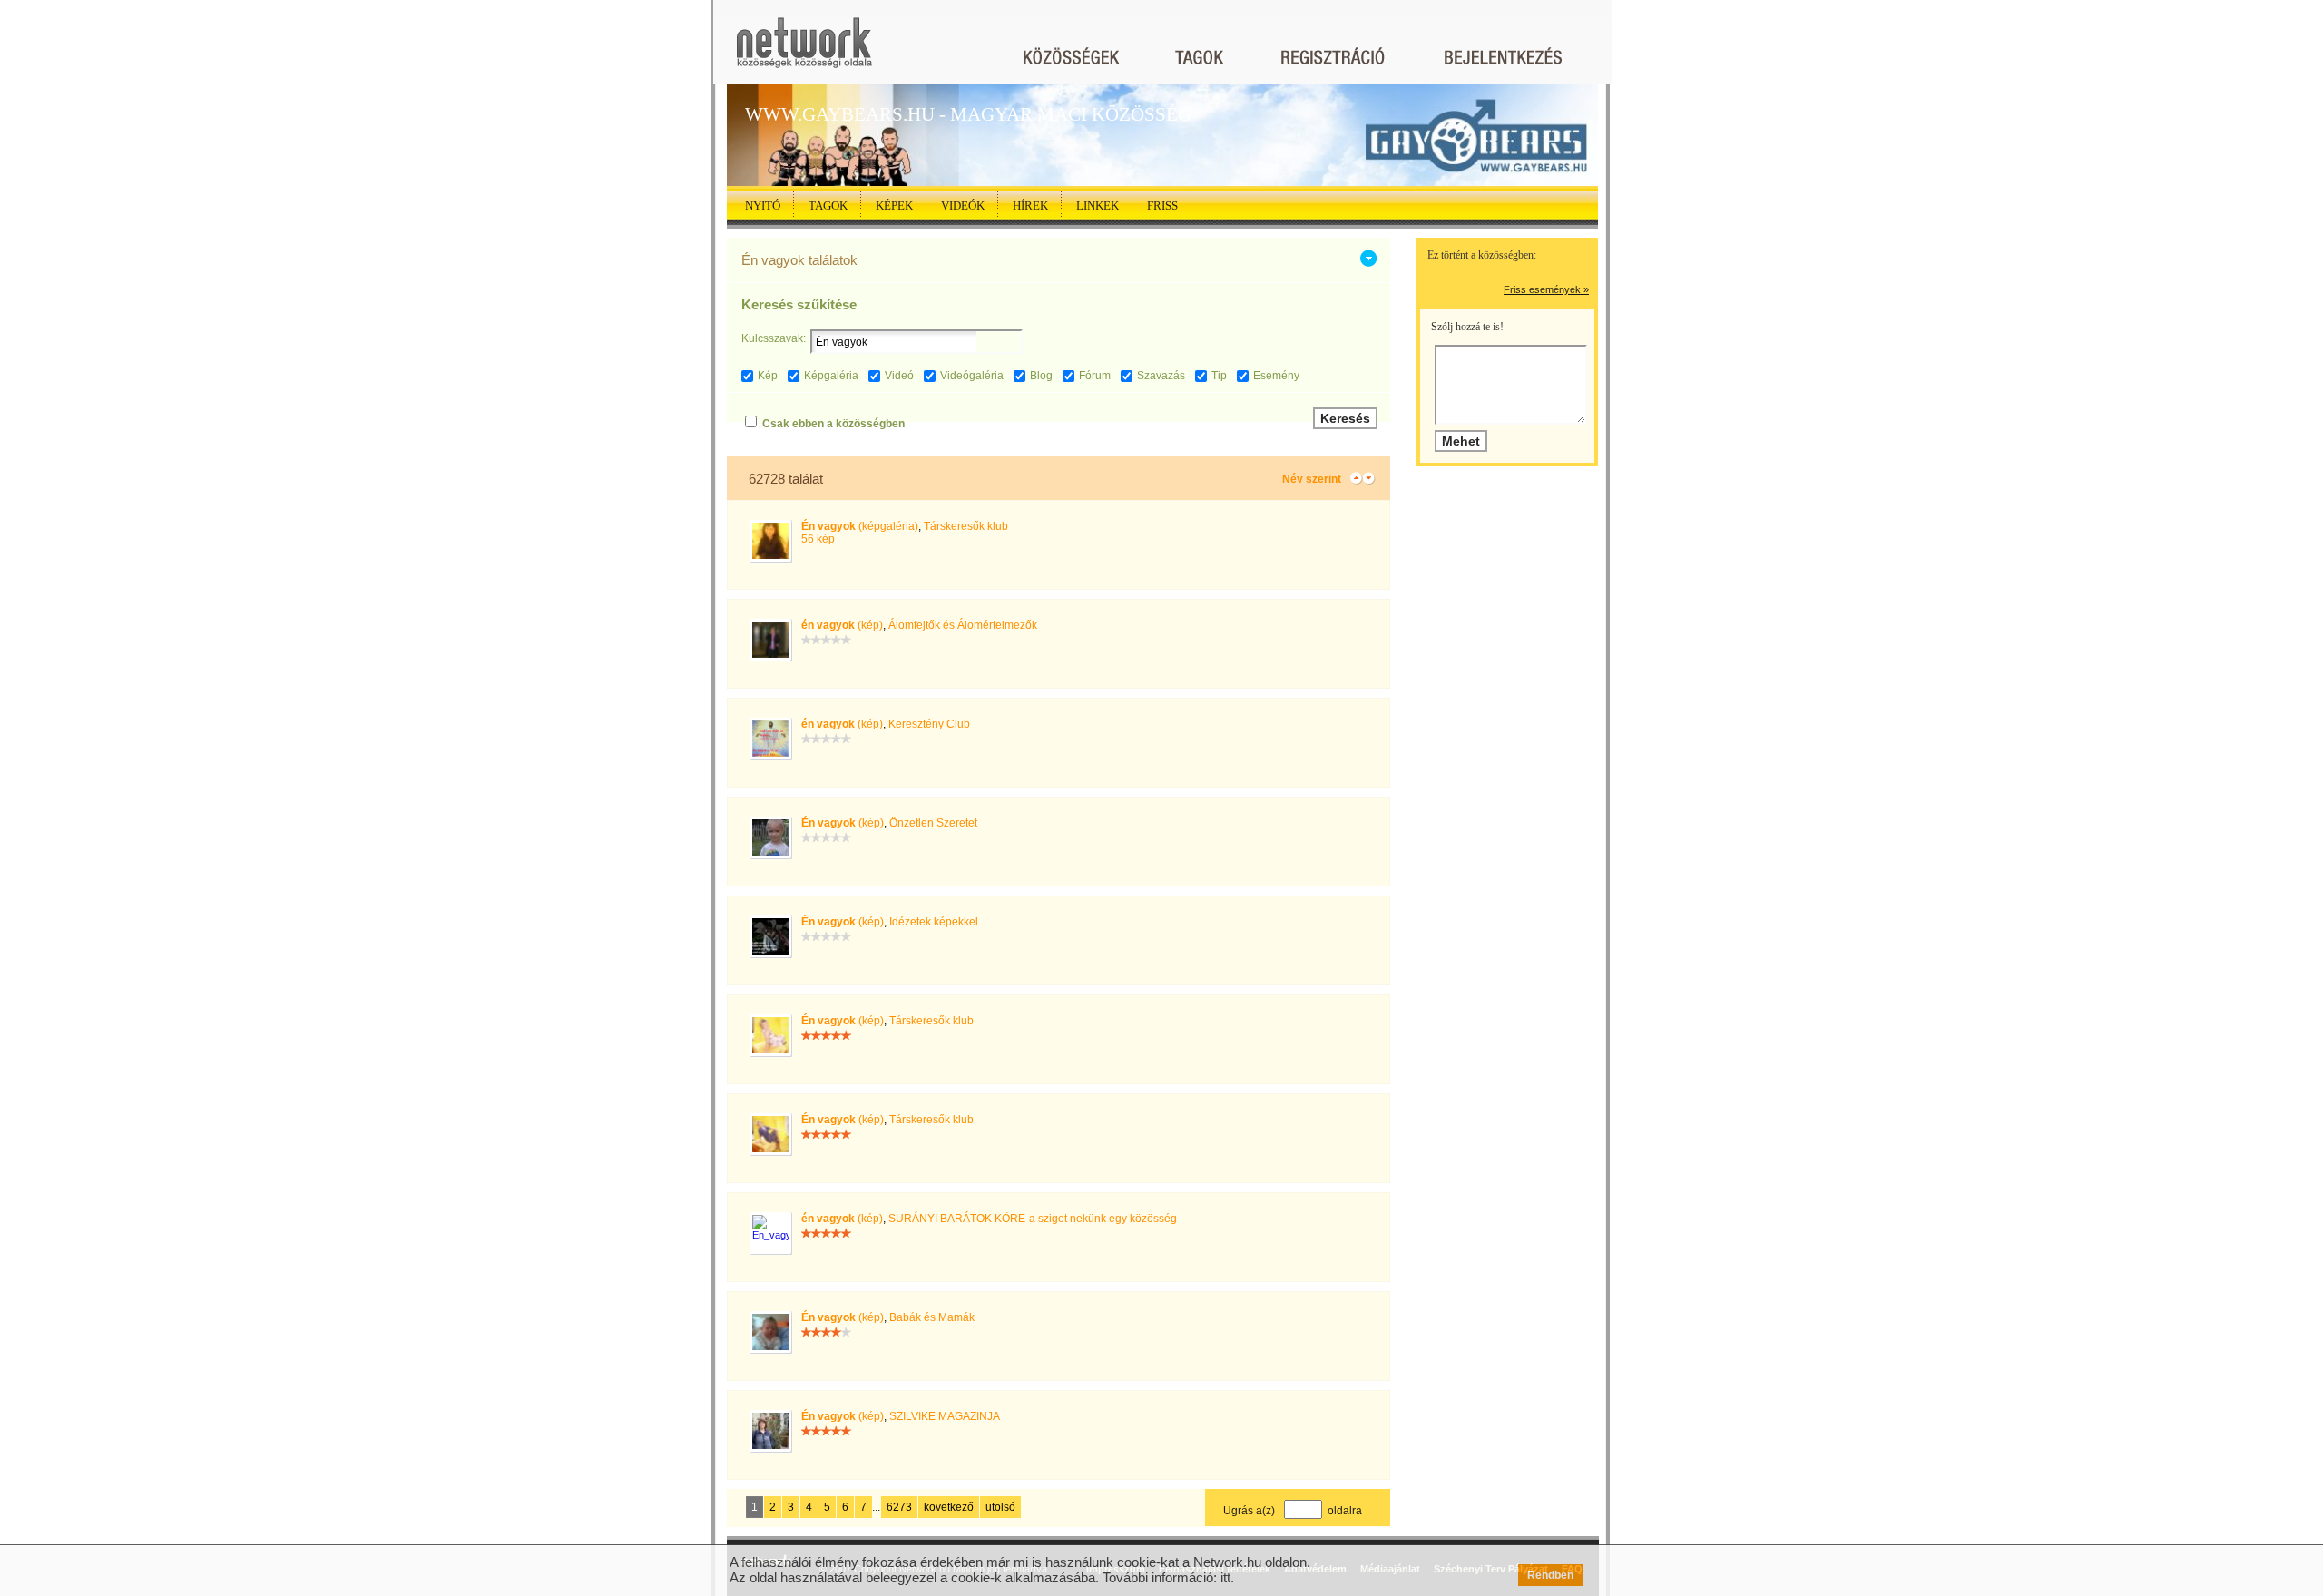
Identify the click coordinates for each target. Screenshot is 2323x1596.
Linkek (1098, 206)
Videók (963, 206)
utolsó (1000, 1507)
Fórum (1095, 376)
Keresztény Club (929, 724)
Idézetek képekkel (934, 922)
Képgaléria (831, 376)
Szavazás (1161, 376)
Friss (1162, 206)
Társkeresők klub (966, 526)
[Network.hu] (804, 51)
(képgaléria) (860, 526)
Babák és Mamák (932, 1317)
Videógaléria (972, 376)
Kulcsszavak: (774, 338)
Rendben (1550, 1575)
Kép (768, 376)
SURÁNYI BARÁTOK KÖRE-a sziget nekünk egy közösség (1033, 1219)
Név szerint (1312, 479)
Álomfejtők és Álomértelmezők (963, 625)
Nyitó (763, 206)
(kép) (842, 625)
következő (949, 1507)
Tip (1219, 376)
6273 (899, 1507)
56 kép (818, 539)
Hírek (1030, 206)
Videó (899, 376)
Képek (894, 206)
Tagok (828, 206)
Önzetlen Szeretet (933, 823)
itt (1225, 1577)
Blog (1041, 376)
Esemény (1276, 376)
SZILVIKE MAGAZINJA (945, 1416)
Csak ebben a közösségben (833, 424)
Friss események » (1546, 289)
